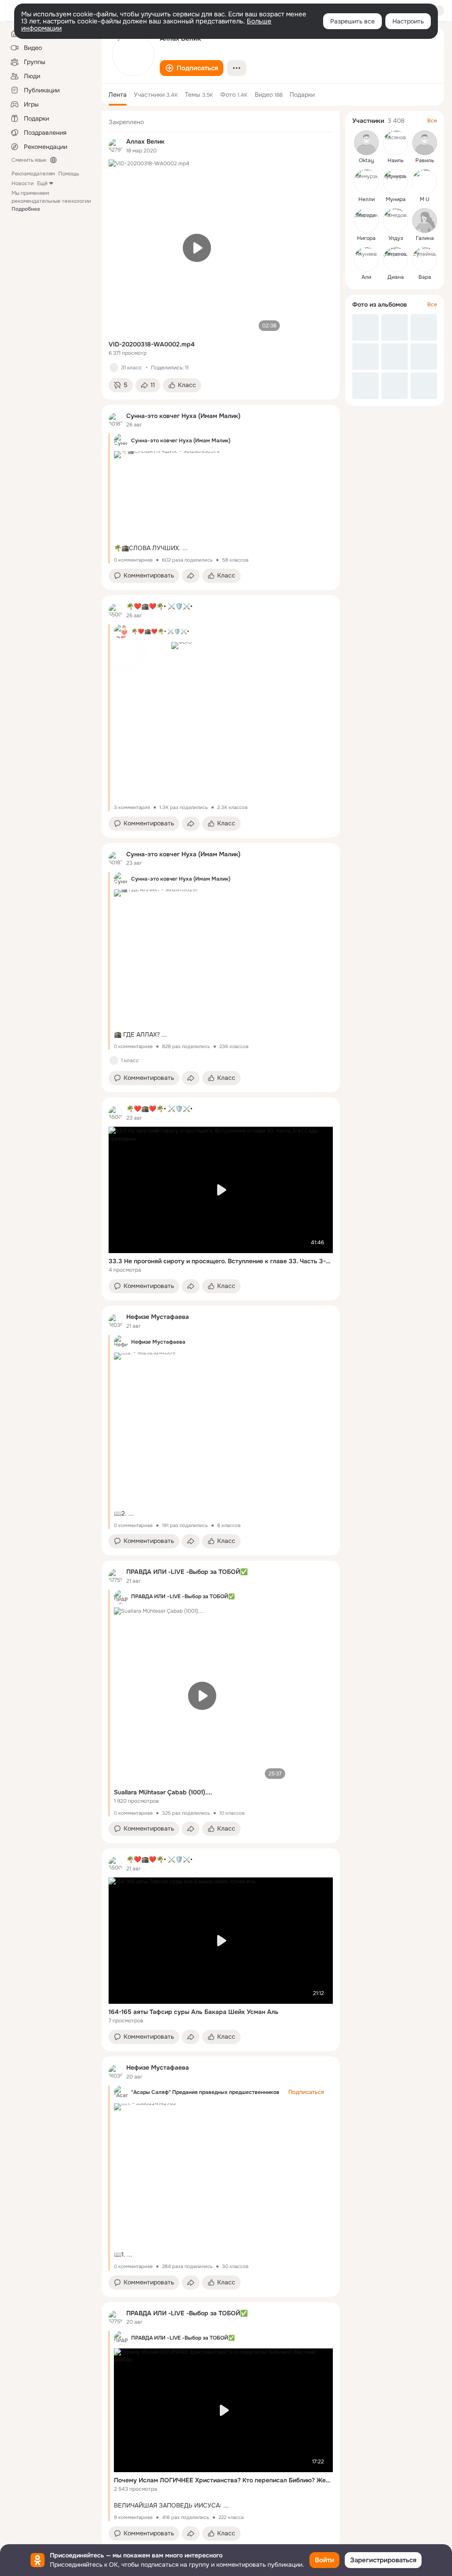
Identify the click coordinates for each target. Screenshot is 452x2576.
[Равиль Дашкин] (425, 143)
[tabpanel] (221, 1329)
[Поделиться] (191, 576)
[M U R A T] (425, 182)
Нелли (367, 199)
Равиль (425, 160)
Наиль (395, 160)
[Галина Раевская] (425, 220)
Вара (425, 277)
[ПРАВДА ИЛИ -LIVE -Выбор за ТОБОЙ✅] (116, 1576)
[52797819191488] (116, 146)
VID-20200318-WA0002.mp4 (152, 344)
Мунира (396, 199)
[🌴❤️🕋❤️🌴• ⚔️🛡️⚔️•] (116, 611)
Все (432, 121)
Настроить (408, 21)
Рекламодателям (33, 174)
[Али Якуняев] (366, 259)
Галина (425, 238)
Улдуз (396, 238)
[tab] (118, 95)
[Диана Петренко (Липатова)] (395, 259)
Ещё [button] (42, 183)
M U (425, 199)
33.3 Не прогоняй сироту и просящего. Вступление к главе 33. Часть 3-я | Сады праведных (221, 1261)
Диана (396, 277)
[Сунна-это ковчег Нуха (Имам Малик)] (116, 420)
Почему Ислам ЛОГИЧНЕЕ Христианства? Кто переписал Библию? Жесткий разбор (223, 2480)
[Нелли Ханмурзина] (366, 182)
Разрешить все (352, 21)
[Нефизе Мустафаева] (116, 1321)
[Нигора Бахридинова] (366, 220)
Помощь (69, 174)
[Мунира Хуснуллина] (395, 182)
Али (366, 277)
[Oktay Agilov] (366, 143)
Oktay (366, 160)
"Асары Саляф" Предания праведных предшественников (205, 2092)
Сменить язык (29, 160)
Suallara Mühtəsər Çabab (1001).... (163, 1792)
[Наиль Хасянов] (395, 143)
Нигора (366, 238)
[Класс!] (114, 368)
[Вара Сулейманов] (425, 259)
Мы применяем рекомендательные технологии (51, 201)
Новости (23, 183)
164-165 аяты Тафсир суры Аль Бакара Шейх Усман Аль (194, 2012)
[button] (192, 68)
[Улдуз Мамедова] (395, 220)
